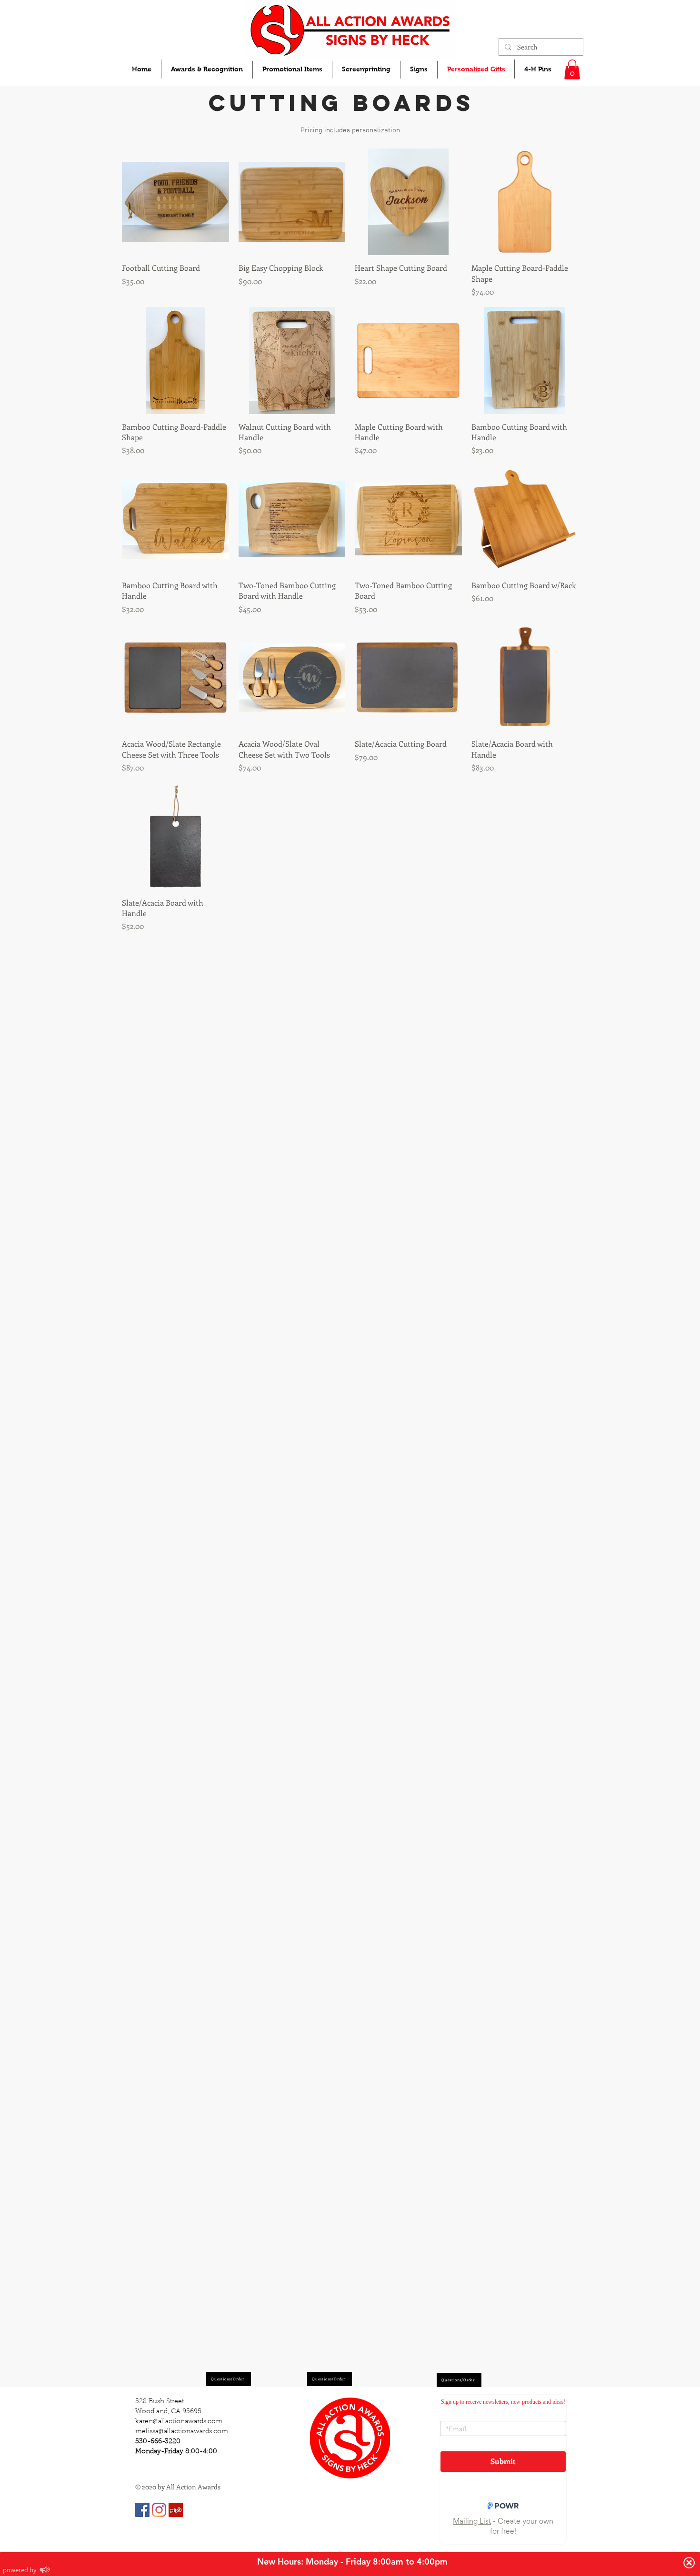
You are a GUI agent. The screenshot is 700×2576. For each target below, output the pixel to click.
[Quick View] (175, 202)
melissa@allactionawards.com (182, 2432)
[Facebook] (142, 2510)
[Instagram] (159, 2510)
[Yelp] (176, 2510)
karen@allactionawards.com (179, 2422)
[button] (572, 69)
